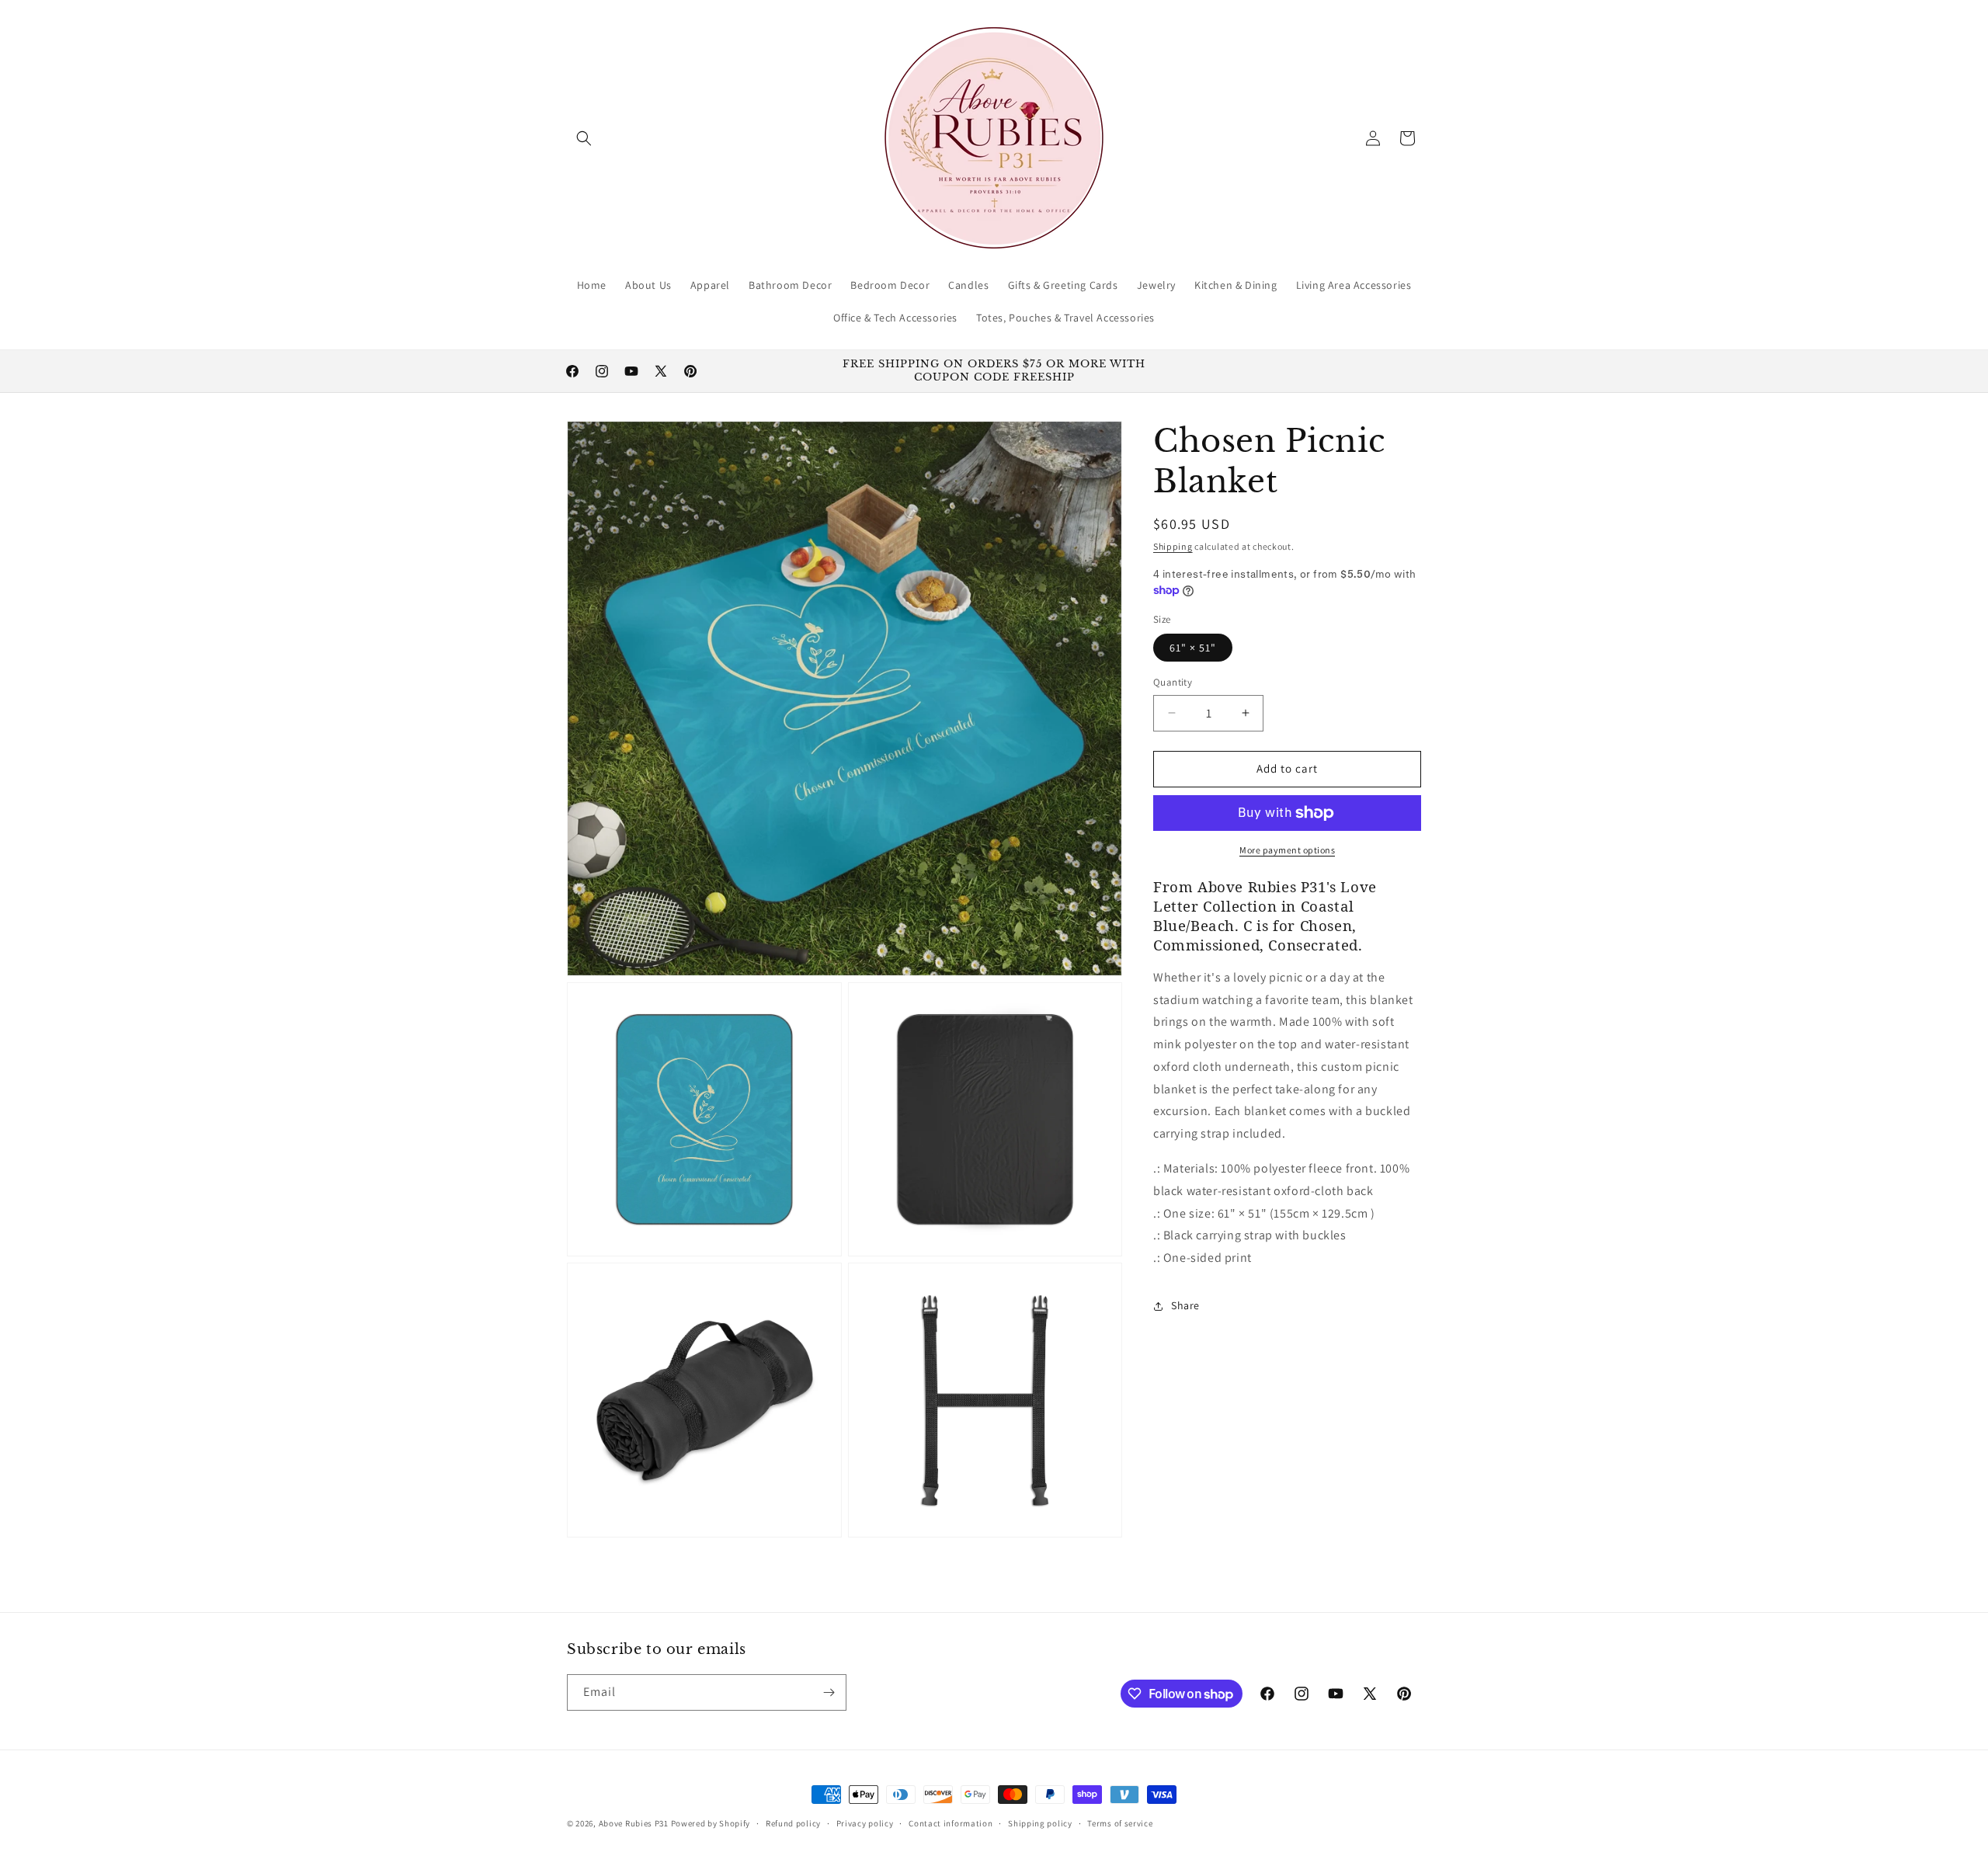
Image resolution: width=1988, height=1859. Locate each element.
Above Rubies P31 (634, 1823)
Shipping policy (1040, 1823)
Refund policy (793, 1823)
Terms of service (1120, 1823)
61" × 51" (1193, 648)
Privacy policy (865, 1823)
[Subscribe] (829, 1692)
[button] (584, 138)
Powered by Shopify (711, 1823)
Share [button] (1185, 1305)
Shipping (1173, 546)
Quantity (1173, 682)
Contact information (951, 1823)
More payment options (1287, 850)
